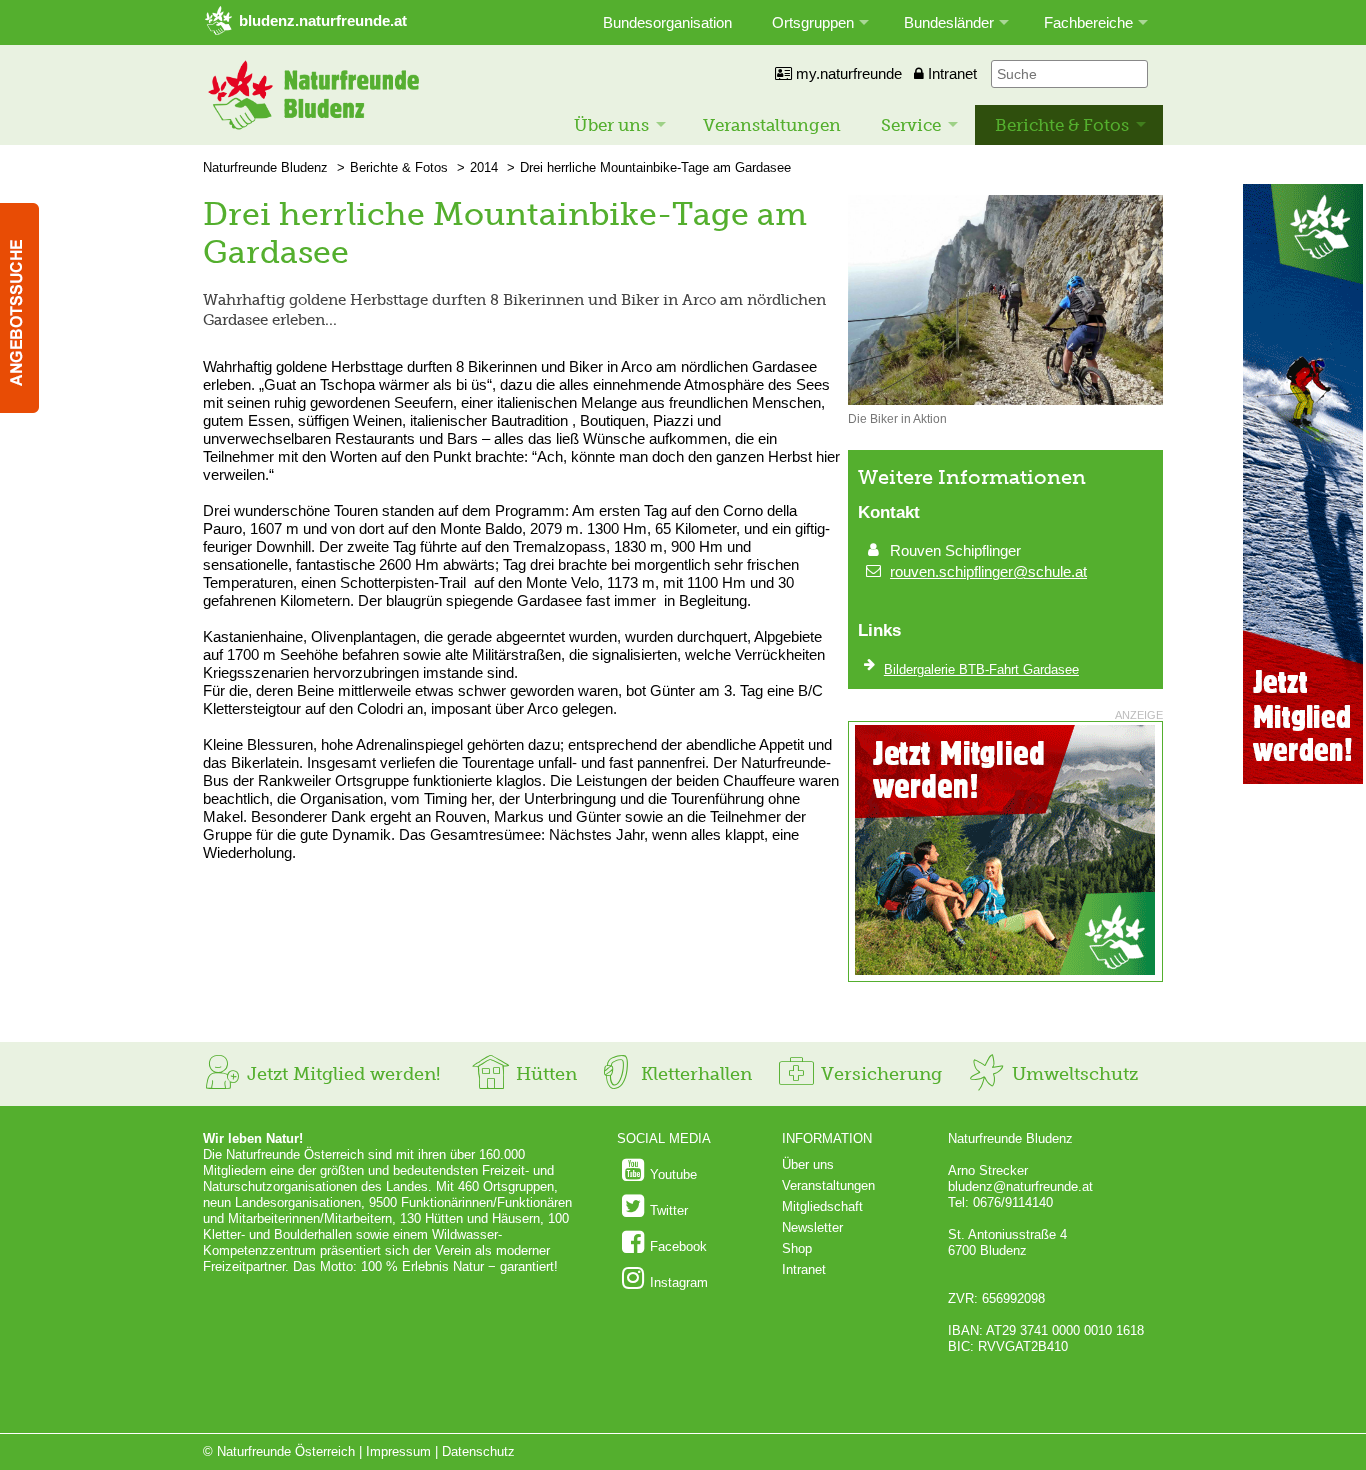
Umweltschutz (1072, 1074)
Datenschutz (478, 1451)
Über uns (611, 125)
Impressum (398, 1451)
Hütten (544, 1074)
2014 (484, 167)
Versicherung (879, 1074)
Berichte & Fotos (1062, 125)
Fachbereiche (1088, 22)
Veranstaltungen (772, 125)
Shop (797, 1248)
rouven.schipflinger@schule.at (988, 571)
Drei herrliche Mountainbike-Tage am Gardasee (655, 167)
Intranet (950, 73)
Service (911, 125)
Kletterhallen (694, 1074)
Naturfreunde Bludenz (265, 167)
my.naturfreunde (847, 73)
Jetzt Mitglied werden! (341, 1074)
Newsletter (812, 1227)
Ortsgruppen (813, 22)
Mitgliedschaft (822, 1206)
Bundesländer (949, 22)
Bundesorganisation (667, 22)
